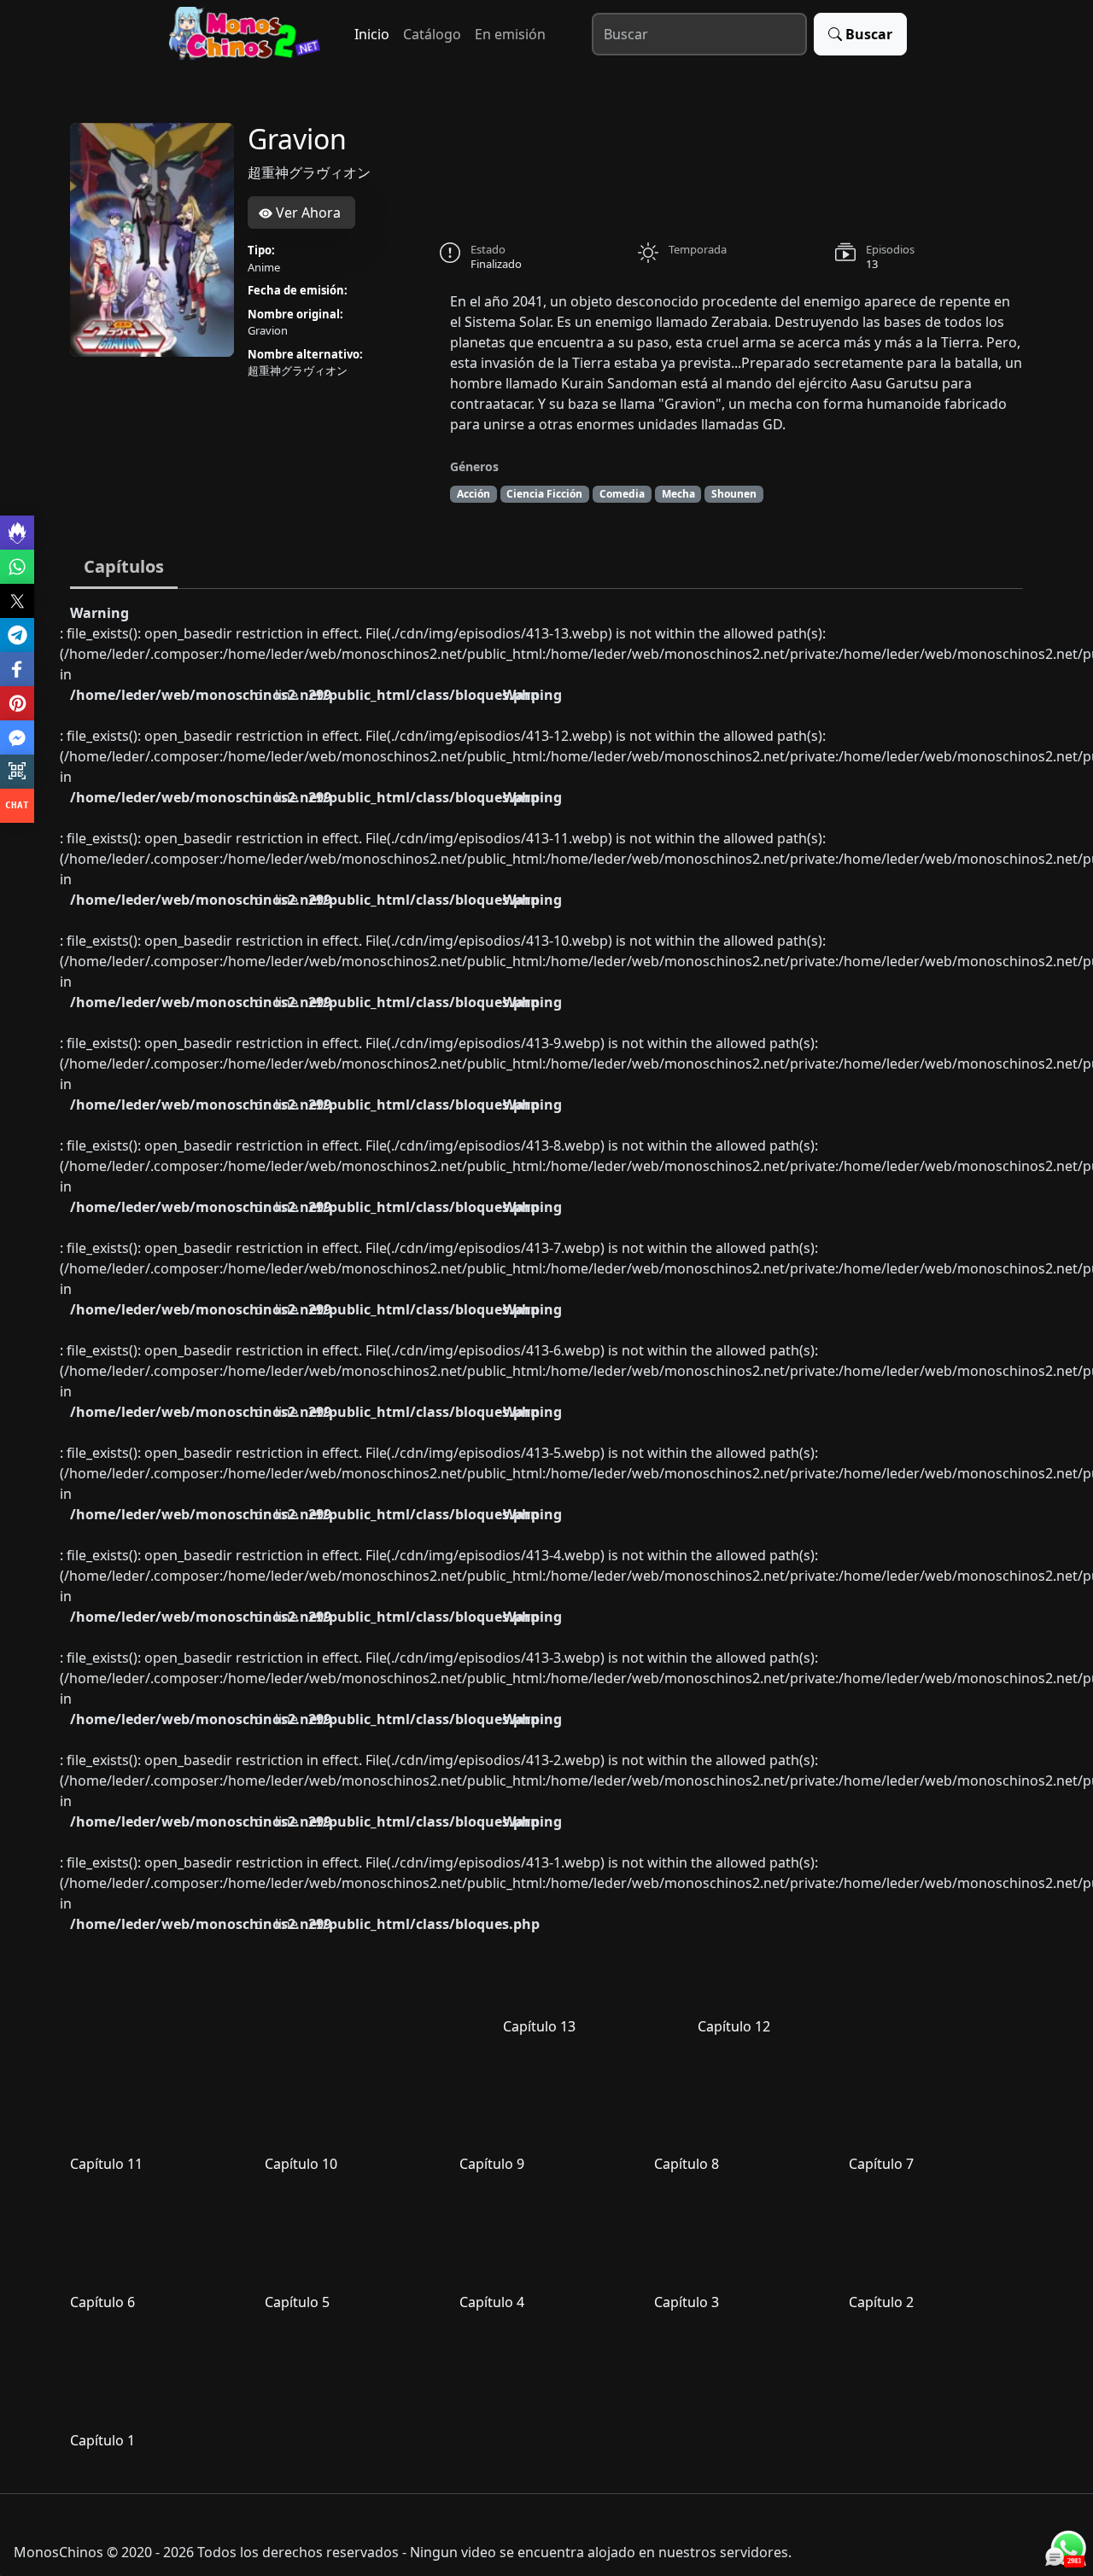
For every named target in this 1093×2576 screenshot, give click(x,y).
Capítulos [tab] (124, 566)
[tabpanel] (546, 1534)
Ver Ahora (307, 213)
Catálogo (432, 34)
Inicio (372, 34)
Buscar (869, 34)
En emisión (510, 34)
